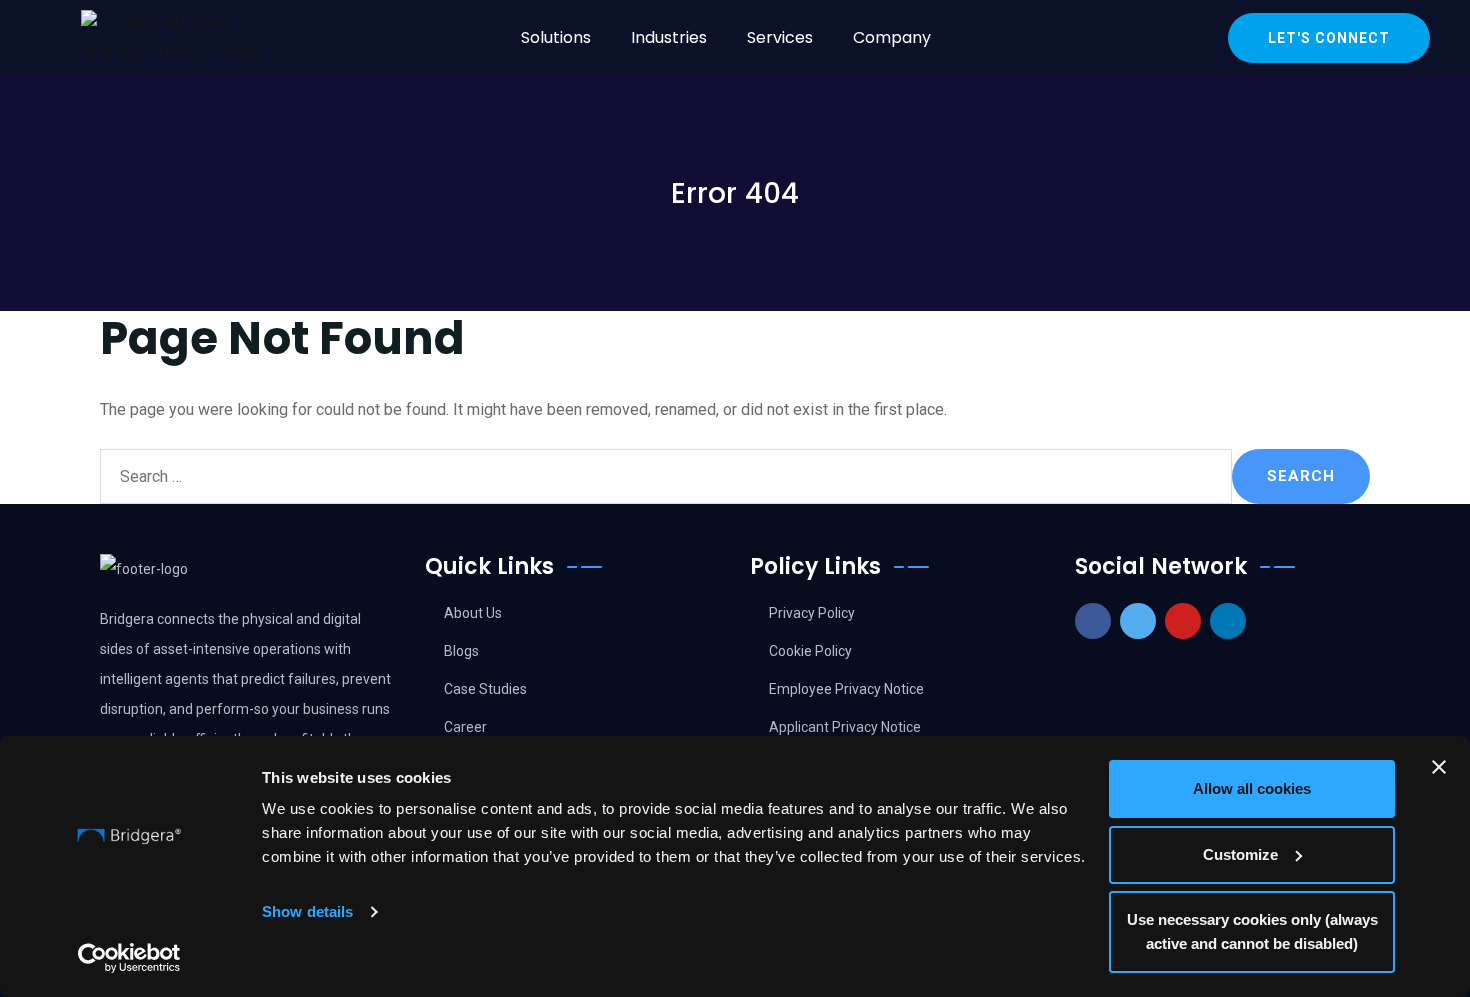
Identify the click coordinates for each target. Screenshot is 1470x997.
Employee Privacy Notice (846, 689)
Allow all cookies (1252, 788)
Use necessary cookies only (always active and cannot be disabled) (1252, 931)
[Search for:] (666, 476)
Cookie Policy (810, 651)
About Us (473, 613)
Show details (307, 911)
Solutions (556, 37)
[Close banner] (1439, 767)
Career (465, 727)
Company (892, 37)
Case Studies (485, 689)
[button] (561, 38)
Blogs (461, 651)
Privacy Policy (812, 613)
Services (780, 37)
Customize (1240, 854)
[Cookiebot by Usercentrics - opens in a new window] (129, 958)
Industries (669, 37)
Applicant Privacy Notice (845, 727)
